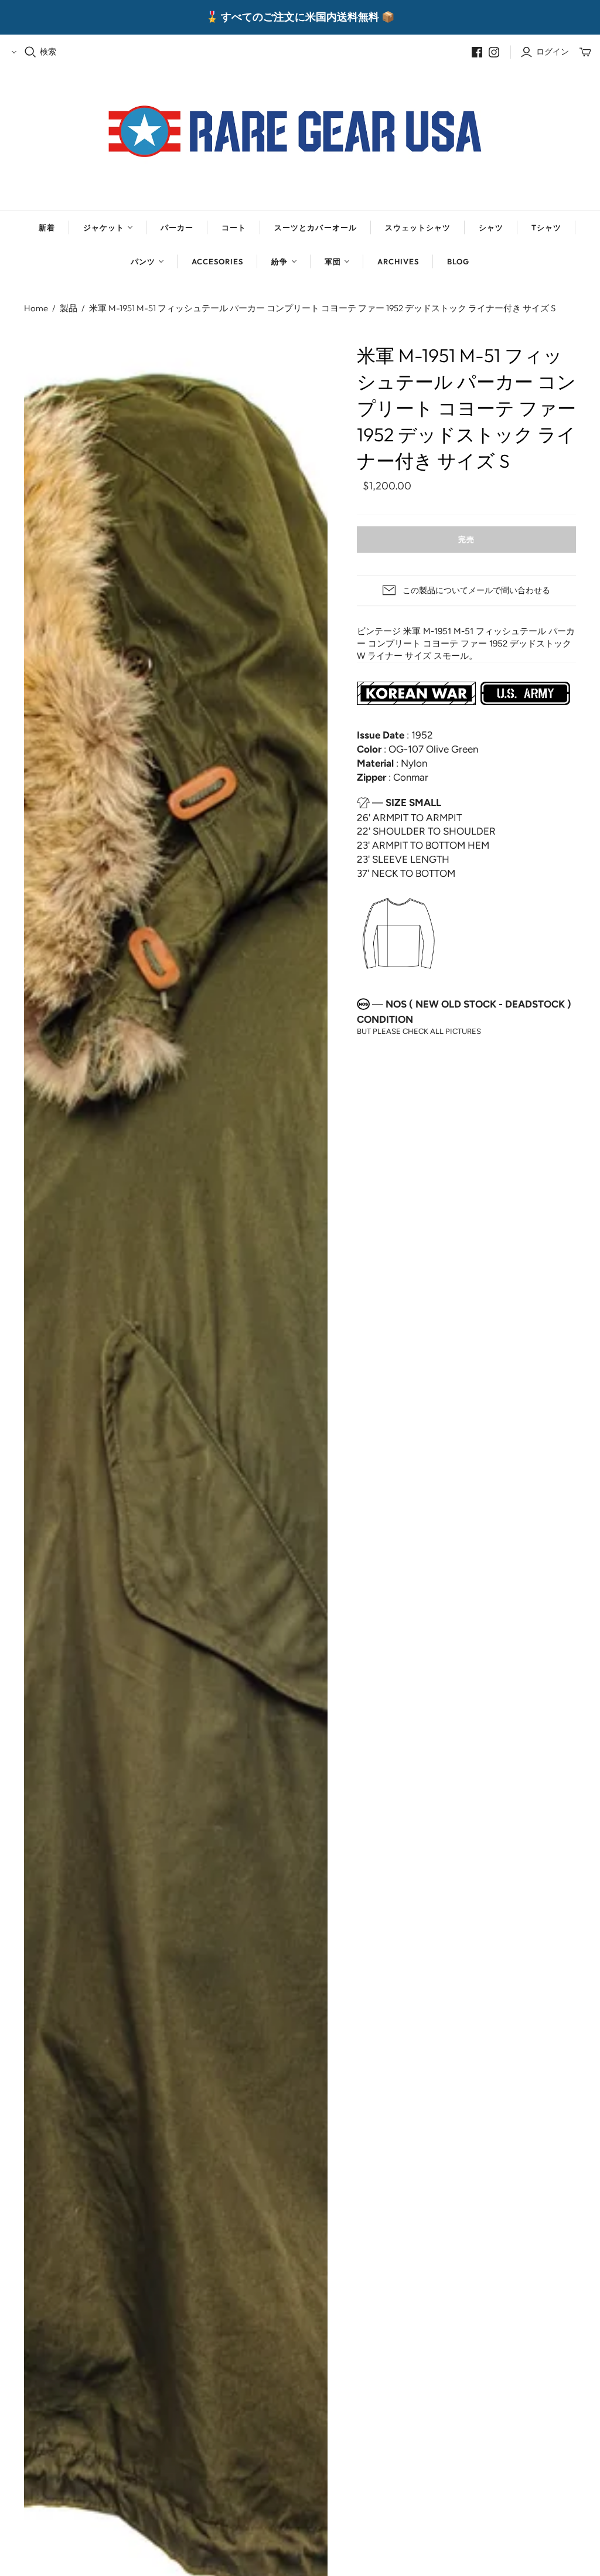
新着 (47, 227)
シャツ (491, 227)
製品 (69, 308)
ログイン (553, 52)
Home (36, 308)
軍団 (333, 261)
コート (234, 227)
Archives (398, 261)
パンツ (143, 261)
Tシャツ (546, 227)
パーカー (177, 227)
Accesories (217, 261)
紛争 (279, 261)
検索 (48, 52)
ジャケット (104, 227)
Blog (458, 261)
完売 (466, 539)
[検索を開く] (30, 52)
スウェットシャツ (418, 227)
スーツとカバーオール (315, 227)
